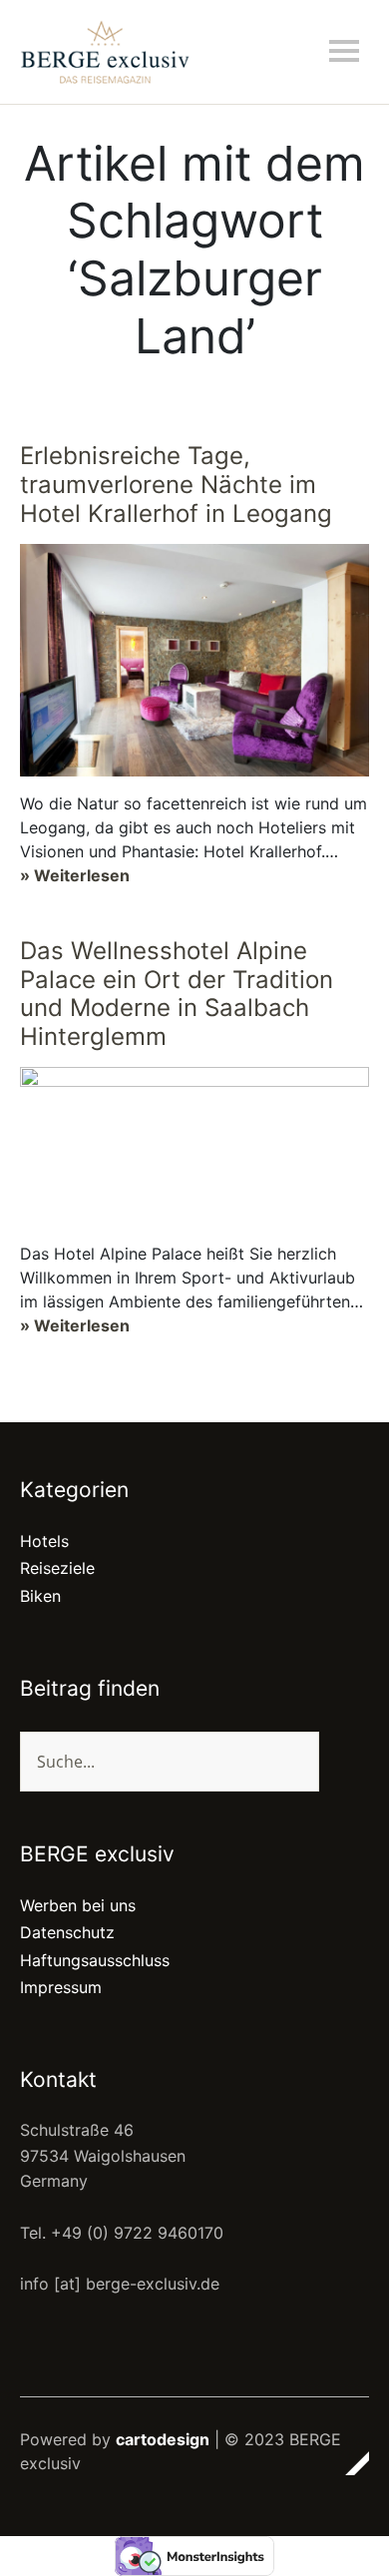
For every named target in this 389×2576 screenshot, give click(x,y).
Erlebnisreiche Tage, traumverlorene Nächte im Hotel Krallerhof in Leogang (176, 485)
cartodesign (163, 2439)
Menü (344, 51)
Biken (40, 1596)
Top (348, 2463)
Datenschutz (67, 1932)
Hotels (44, 1541)
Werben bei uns (78, 1905)
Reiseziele (57, 1568)
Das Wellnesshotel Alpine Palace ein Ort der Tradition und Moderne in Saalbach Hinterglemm (177, 994)
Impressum (61, 1987)
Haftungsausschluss (95, 1960)
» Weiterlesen (75, 875)
